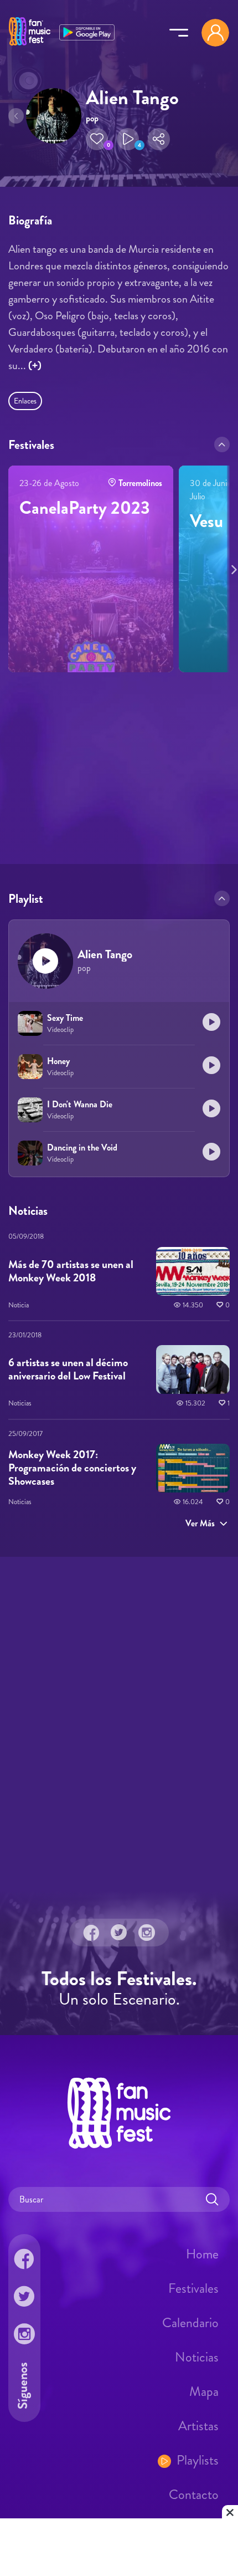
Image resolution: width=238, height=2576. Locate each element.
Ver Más (200, 1523)
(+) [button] (35, 366)
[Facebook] (91, 1933)
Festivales (193, 2288)
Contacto (194, 2495)
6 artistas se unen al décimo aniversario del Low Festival (68, 1369)
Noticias (197, 2357)
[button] (97, 139)
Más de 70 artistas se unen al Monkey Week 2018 (71, 1271)
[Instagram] (147, 1933)
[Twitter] (119, 1933)
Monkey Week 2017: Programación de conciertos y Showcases (72, 1468)
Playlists (198, 2460)
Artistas (198, 2426)
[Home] (30, 46)
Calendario (190, 2323)
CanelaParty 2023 (85, 508)
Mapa (204, 2391)
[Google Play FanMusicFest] (87, 31)
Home (202, 2254)
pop (92, 118)
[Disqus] (119, 1722)
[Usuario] (215, 33)
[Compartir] (159, 139)
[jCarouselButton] (232, 568)
